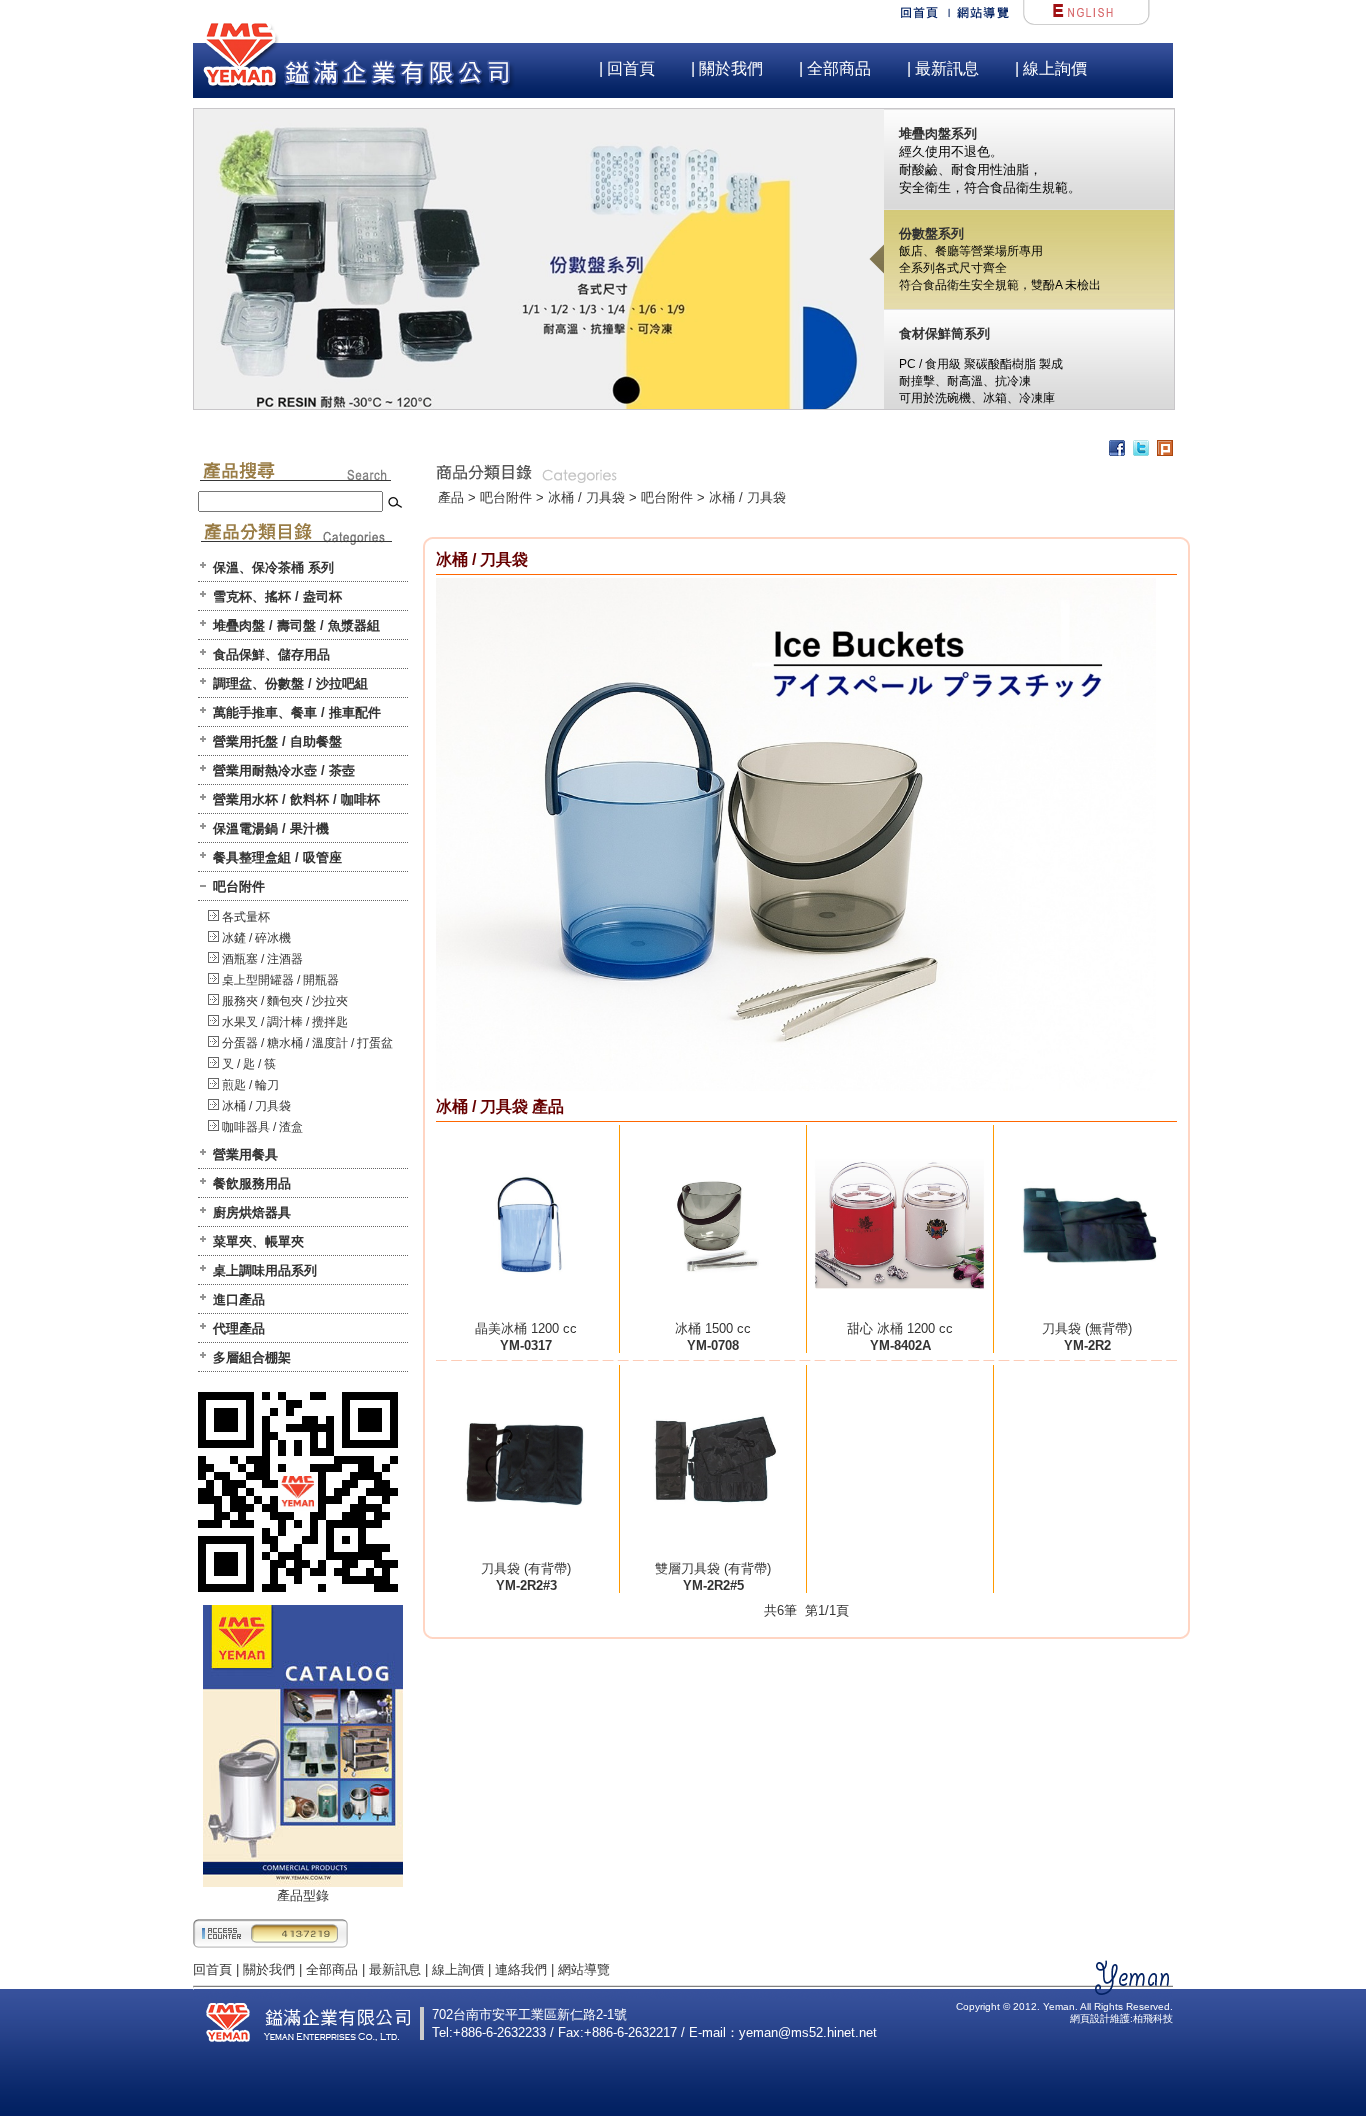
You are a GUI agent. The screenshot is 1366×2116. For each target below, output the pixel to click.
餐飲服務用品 (252, 1183)
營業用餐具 (245, 1154)
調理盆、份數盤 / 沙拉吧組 (290, 683)
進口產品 (239, 1299)
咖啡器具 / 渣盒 (262, 1127)
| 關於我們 (727, 68)
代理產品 (239, 1328)
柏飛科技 (1153, 2018)
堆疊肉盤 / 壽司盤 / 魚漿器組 (296, 625)
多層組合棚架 (252, 1357)
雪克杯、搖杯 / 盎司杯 (277, 596)
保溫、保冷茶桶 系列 (273, 567)
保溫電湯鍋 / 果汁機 (271, 828)
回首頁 (212, 1969)
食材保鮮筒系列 (944, 333)
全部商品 (332, 1969)
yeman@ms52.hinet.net (808, 2032)
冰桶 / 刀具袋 (256, 1106)
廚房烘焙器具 (252, 1212)
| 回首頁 (627, 68)
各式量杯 (246, 917)
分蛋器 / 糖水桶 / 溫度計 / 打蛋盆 (307, 1043)
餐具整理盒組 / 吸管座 (277, 857)
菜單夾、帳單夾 (258, 1241)
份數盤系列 (931, 233)
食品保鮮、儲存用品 (271, 654)
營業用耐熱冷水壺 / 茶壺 (284, 770)
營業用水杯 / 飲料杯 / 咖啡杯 (296, 799)
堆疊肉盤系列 (938, 133)
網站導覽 (584, 1969)
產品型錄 (303, 1895)
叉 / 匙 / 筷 (249, 1064)
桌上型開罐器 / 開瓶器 (280, 980)
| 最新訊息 (943, 68)
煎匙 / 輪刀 (250, 1085)
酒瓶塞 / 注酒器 (262, 959)
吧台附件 (239, 886)
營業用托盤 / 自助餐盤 (277, 741)
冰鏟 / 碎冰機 (256, 938)
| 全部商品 (835, 68)
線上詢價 (458, 1969)
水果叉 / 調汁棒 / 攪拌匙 (285, 1022)
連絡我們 (521, 1969)
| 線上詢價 (1051, 68)
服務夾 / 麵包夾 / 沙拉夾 (285, 1001)
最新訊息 (395, 1969)
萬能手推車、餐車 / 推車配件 (297, 712)
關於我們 (269, 1969)
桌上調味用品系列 (265, 1270)
